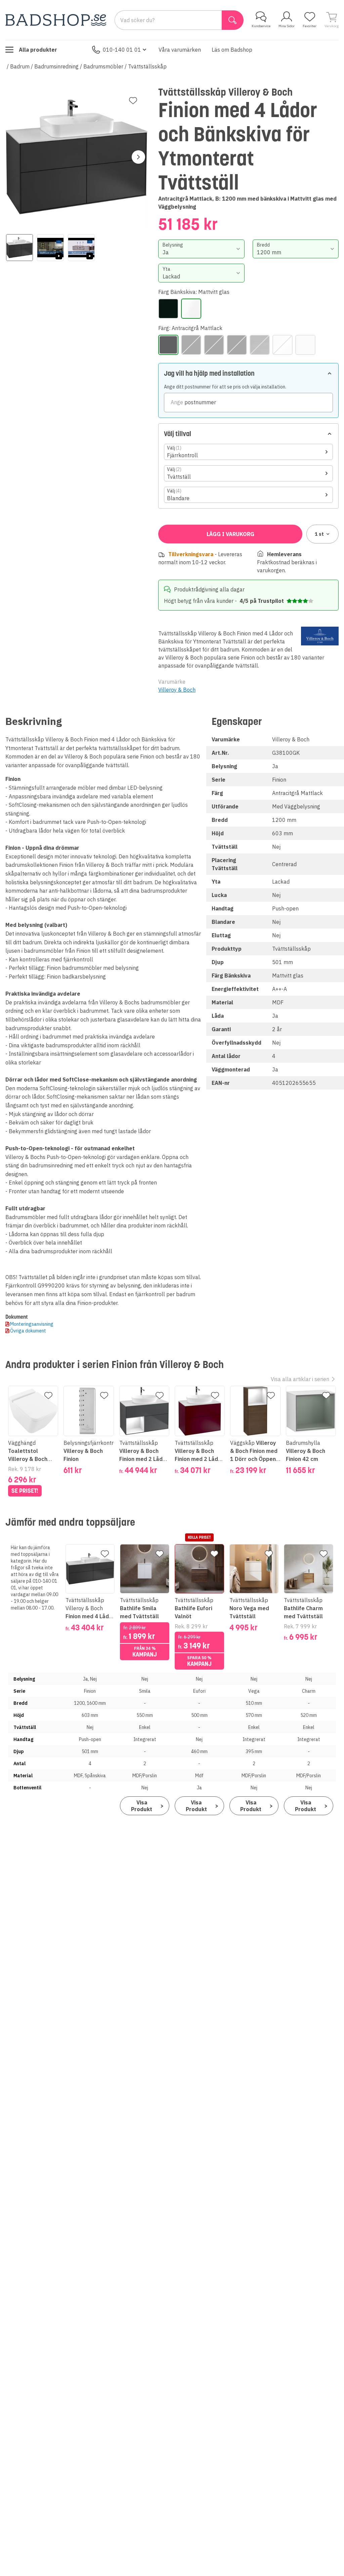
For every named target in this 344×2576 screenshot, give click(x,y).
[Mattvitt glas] (191, 309)
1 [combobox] (319, 534)
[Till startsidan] (56, 20)
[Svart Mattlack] (237, 345)
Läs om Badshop (232, 50)
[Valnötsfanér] (260, 345)
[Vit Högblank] (283, 345)
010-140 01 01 (122, 50)
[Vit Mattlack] (305, 345)
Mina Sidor (287, 26)
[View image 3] (81, 248)
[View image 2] (50, 248)
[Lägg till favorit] (133, 101)
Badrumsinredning (56, 66)
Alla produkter (38, 50)
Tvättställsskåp (147, 66)
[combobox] (201, 249)
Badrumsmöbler (103, 66)
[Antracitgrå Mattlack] (168, 345)
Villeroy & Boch (177, 690)
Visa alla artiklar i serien (300, 1379)
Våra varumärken (180, 50)
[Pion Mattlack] (214, 345)
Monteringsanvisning (32, 1324)
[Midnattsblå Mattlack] (191, 345)
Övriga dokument (28, 1331)
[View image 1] (19, 248)
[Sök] (233, 20)
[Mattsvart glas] (168, 309)
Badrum (20, 66)
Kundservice (261, 26)
